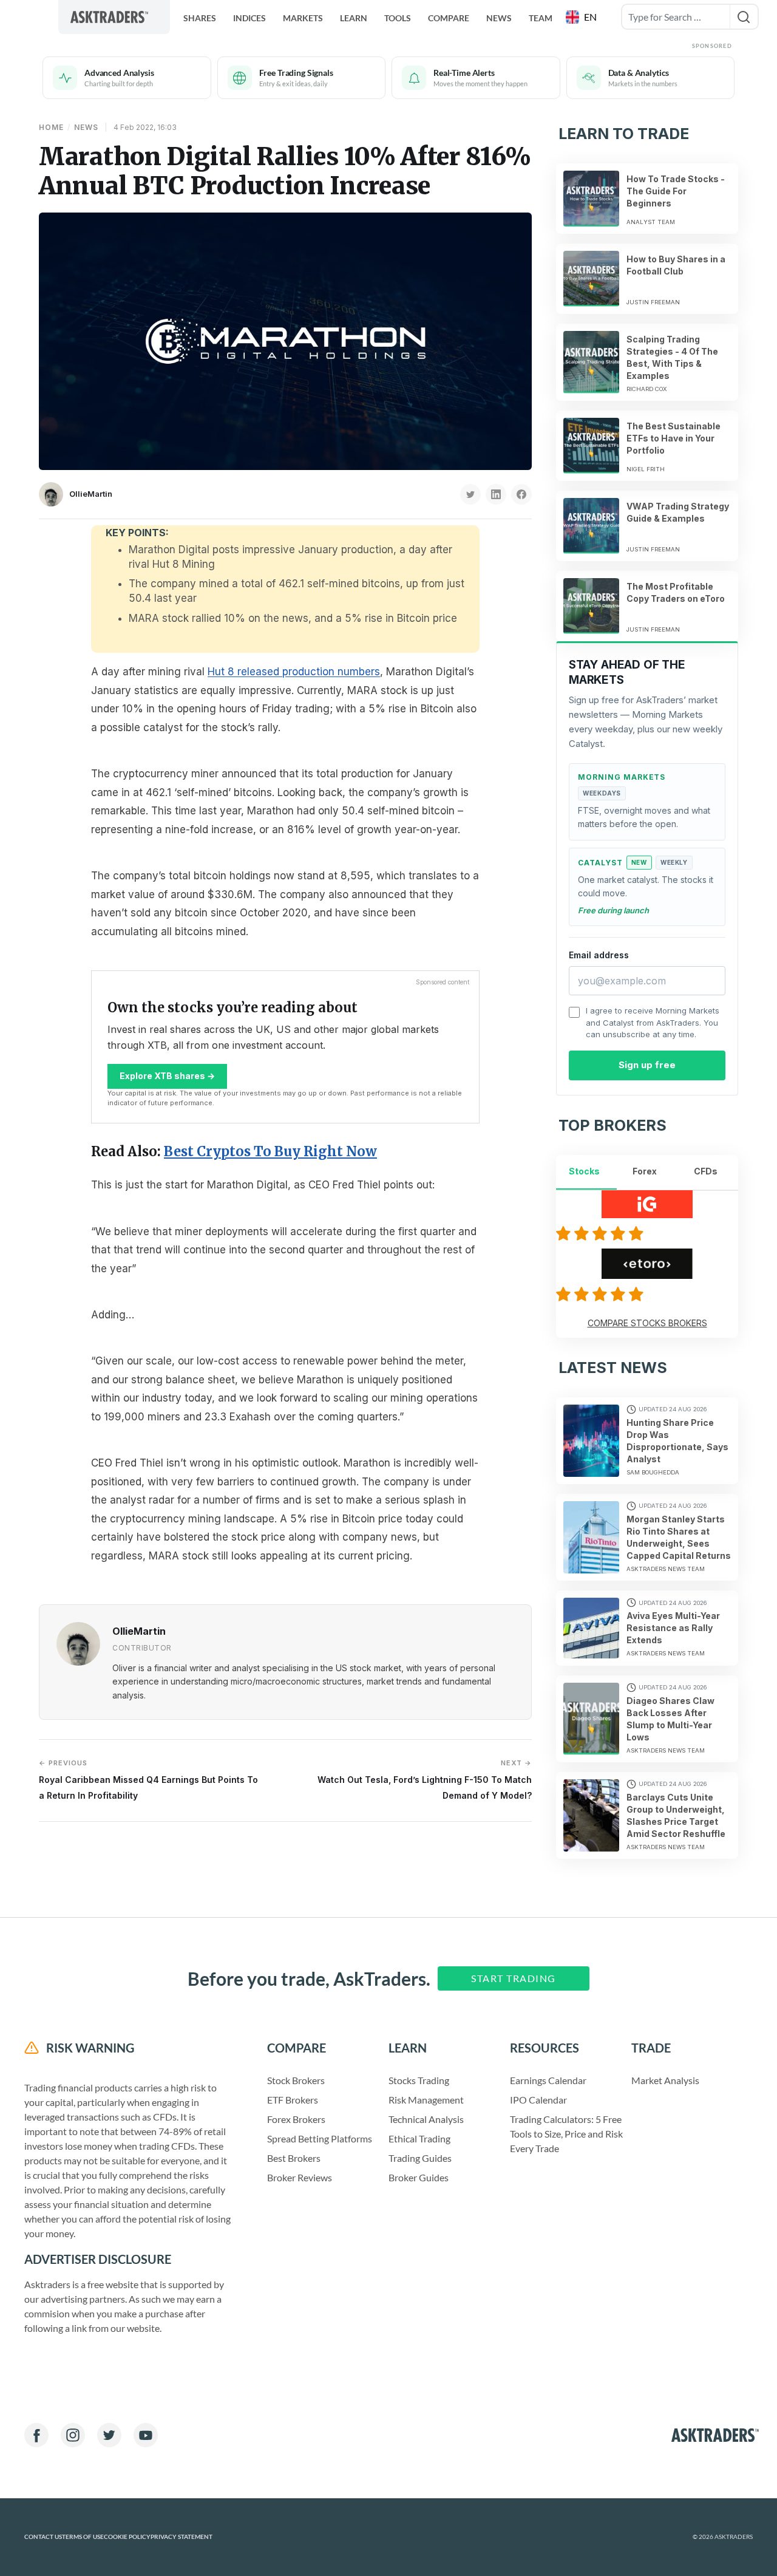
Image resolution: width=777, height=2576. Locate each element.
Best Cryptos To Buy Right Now (270, 1151)
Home (51, 127)
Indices (249, 18)
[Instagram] (73, 2435)
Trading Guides (420, 2158)
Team (541, 18)
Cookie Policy (127, 2537)
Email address (599, 955)
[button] (582, 17)
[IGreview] (602, 1233)
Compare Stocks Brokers (647, 1323)
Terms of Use (83, 2537)
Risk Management (426, 2100)
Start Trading (514, 1978)
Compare (449, 18)
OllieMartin (91, 494)
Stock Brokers (296, 2080)
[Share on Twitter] (470, 494)
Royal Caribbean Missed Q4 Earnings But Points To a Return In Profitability (148, 1780)
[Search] (744, 17)
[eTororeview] (602, 1294)
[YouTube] (146, 2435)
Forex (645, 1171)
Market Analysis (665, 2080)
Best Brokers (294, 2158)
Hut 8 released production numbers (294, 672)
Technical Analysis (426, 2119)
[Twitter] (109, 2435)
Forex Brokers (296, 2119)
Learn (354, 18)
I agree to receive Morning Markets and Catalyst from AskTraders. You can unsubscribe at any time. (653, 1022)
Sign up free (647, 1065)
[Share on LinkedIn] (496, 494)
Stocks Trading (419, 2080)
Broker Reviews (300, 2177)
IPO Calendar (538, 2100)
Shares (200, 18)
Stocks (584, 1171)
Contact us (43, 2537)
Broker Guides (419, 2177)
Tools (398, 18)
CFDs (706, 1171)
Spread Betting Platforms (320, 2138)
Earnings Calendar (548, 2080)
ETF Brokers (293, 2100)
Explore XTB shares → (167, 1076)
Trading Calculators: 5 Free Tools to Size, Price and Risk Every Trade (566, 2134)
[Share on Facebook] (521, 494)
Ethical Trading (419, 2138)
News (499, 18)
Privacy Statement (182, 2537)
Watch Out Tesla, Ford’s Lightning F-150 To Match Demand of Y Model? (425, 1780)
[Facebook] (36, 2435)
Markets (303, 18)
